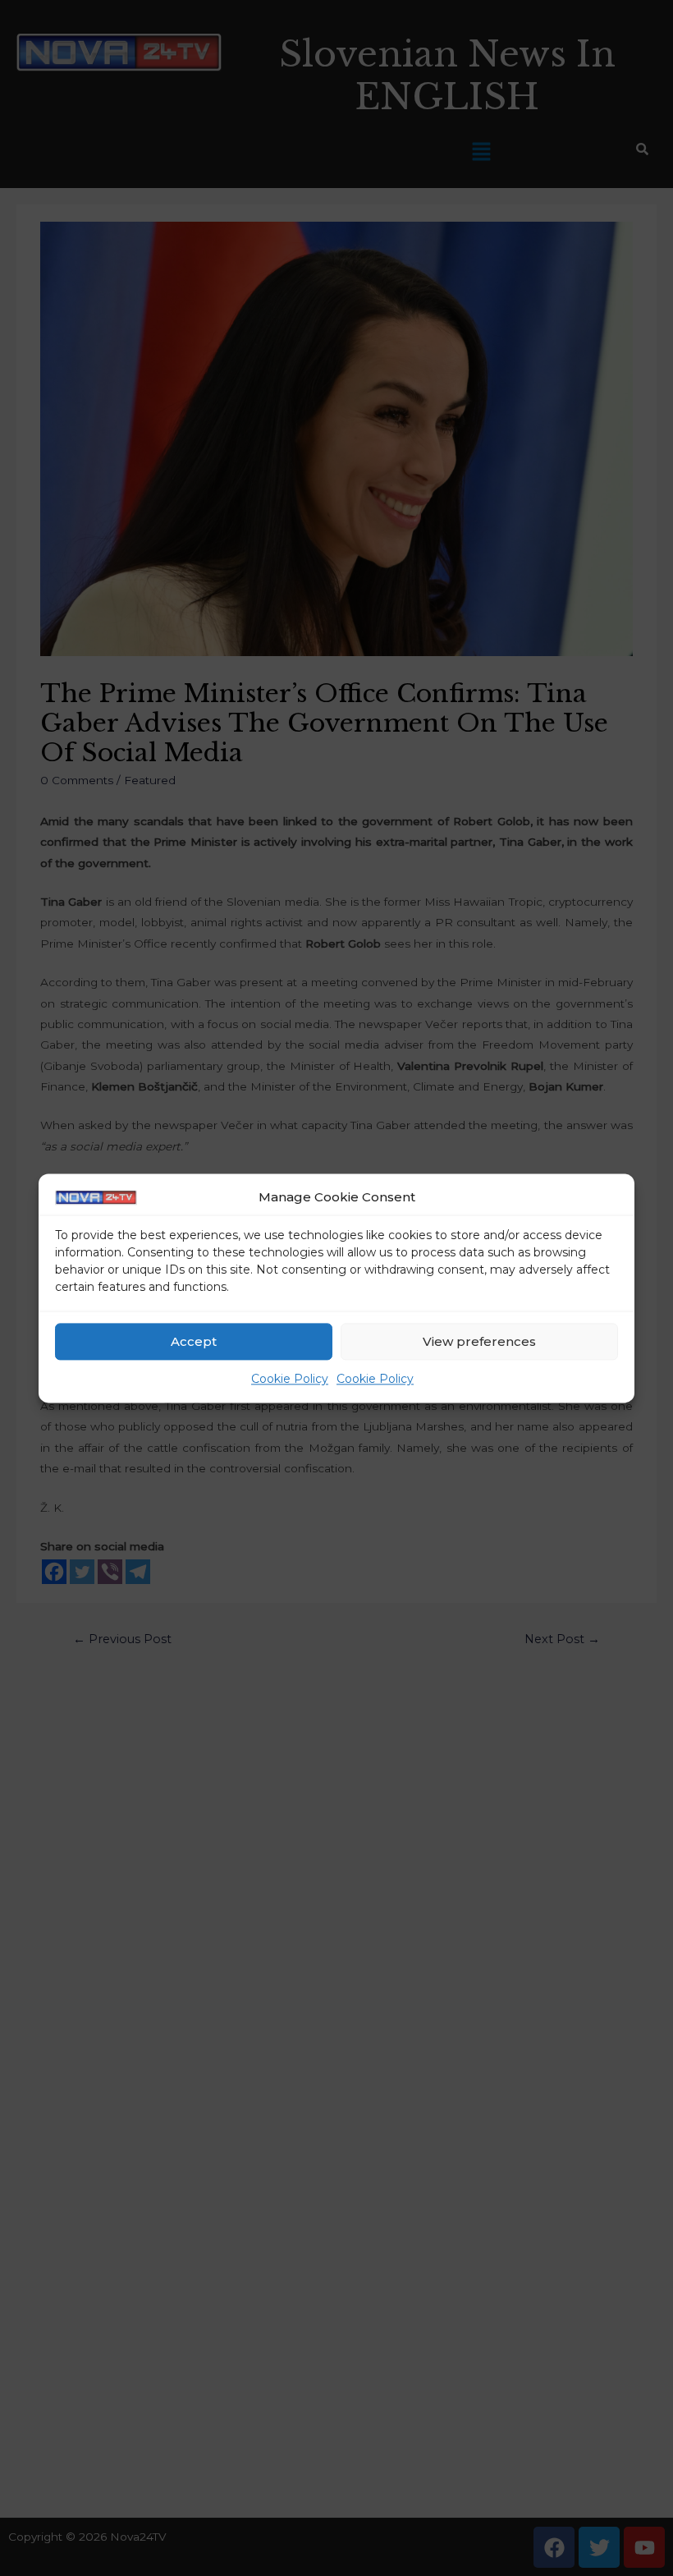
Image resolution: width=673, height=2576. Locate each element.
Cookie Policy (290, 1380)
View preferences (479, 1341)
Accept (194, 1341)
